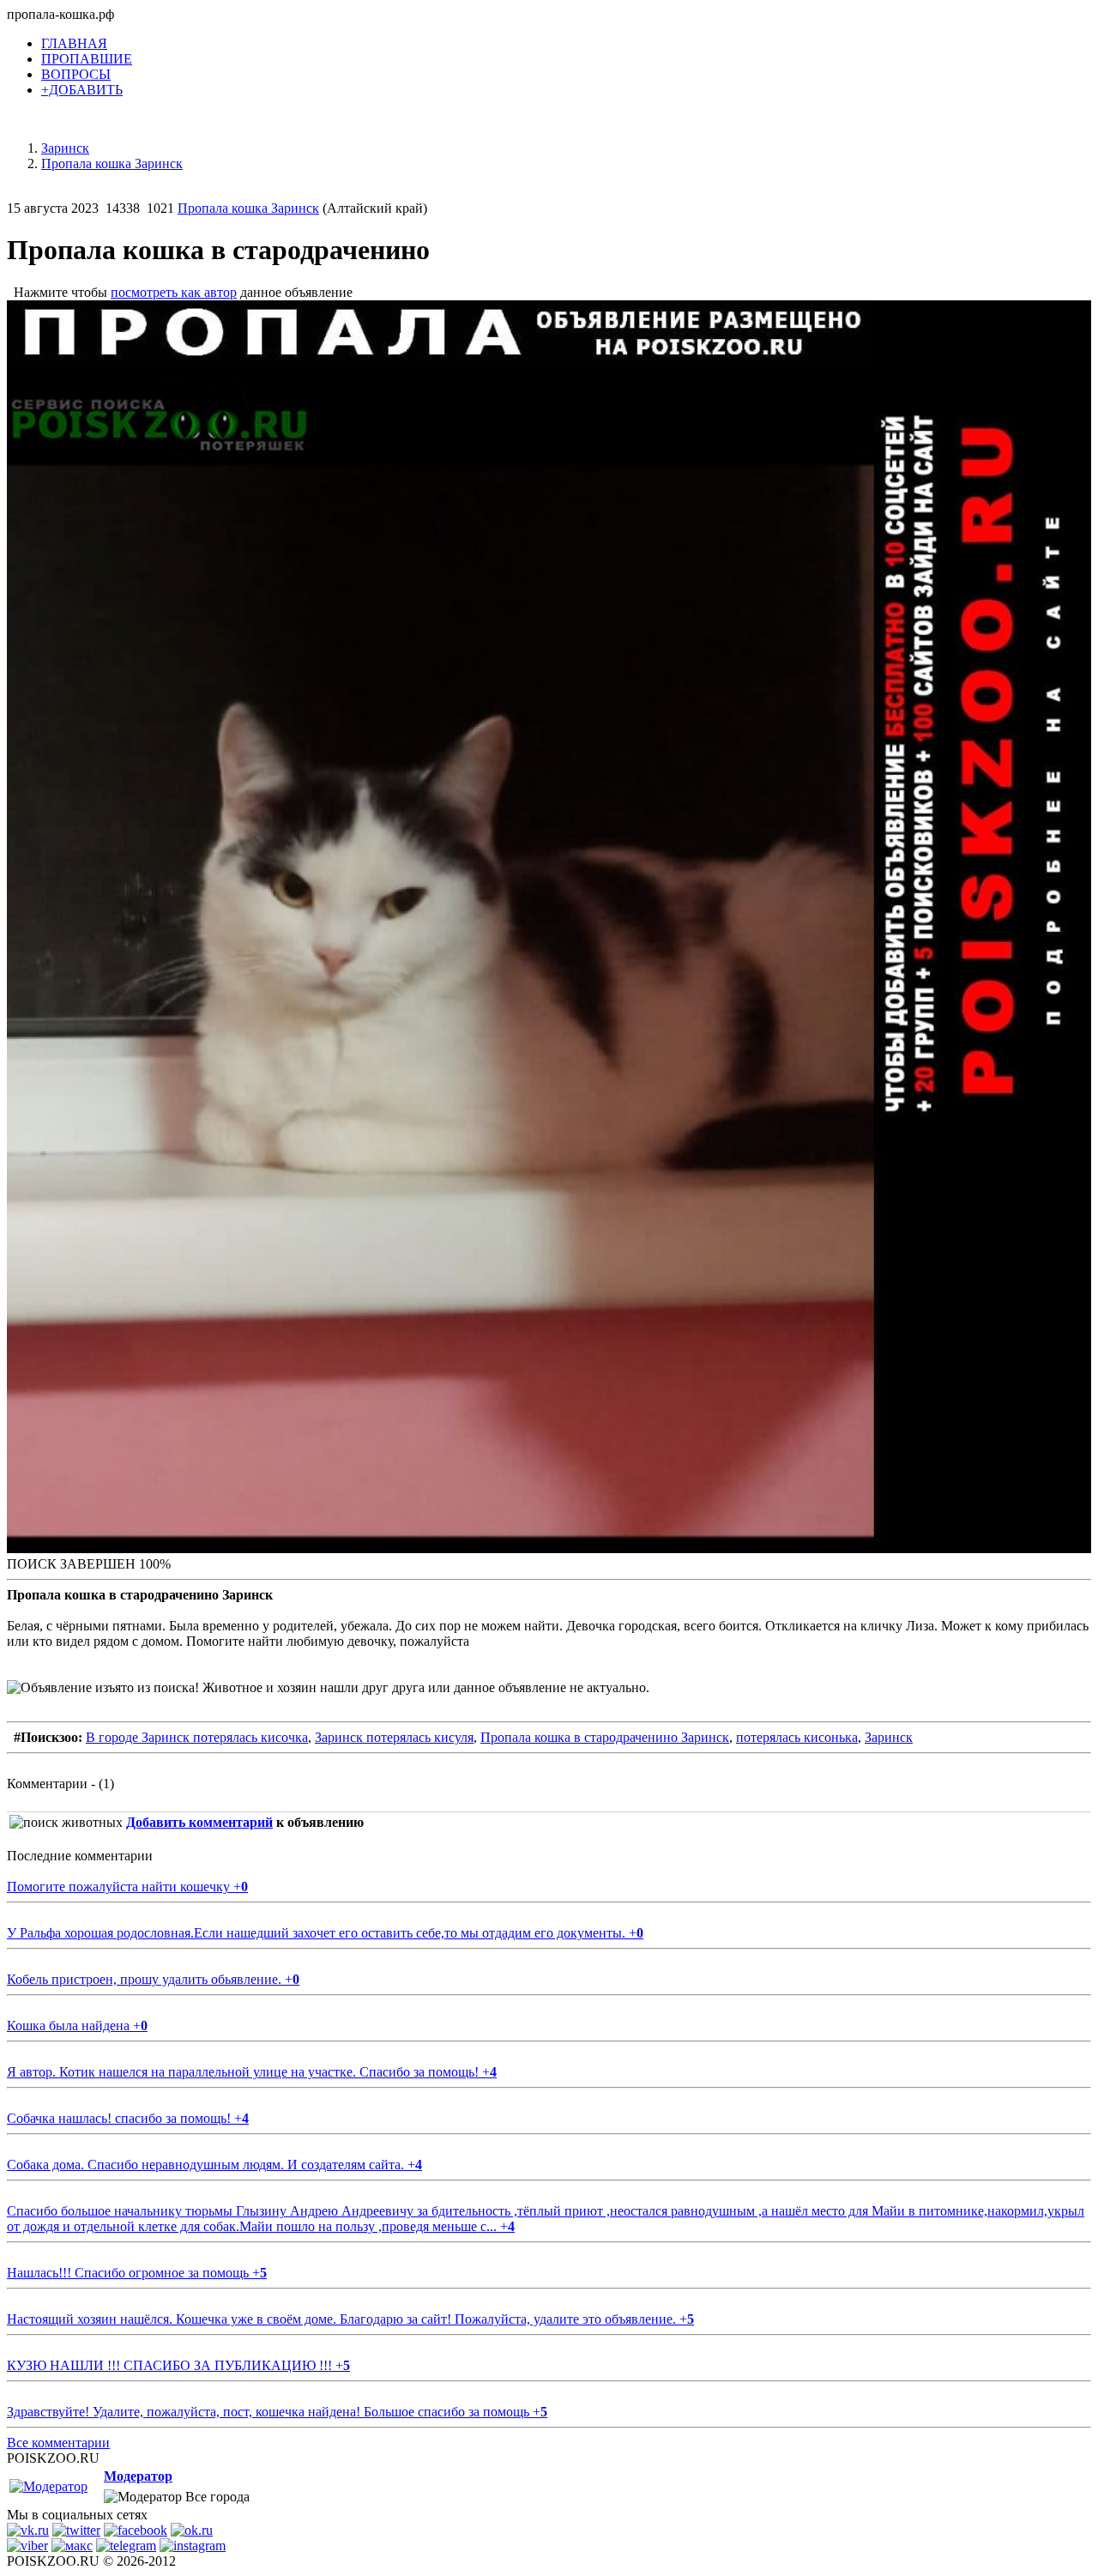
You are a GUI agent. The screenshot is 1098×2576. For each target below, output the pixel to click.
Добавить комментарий (199, 1822)
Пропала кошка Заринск (248, 208)
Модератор (138, 2476)
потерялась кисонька (797, 1737)
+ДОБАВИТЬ (82, 90)
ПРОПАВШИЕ (87, 59)
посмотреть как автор (174, 292)
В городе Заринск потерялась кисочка (197, 1737)
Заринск (889, 1737)
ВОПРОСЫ (76, 74)
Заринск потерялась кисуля (394, 1737)
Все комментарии (58, 2443)
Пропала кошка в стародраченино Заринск (605, 1737)
